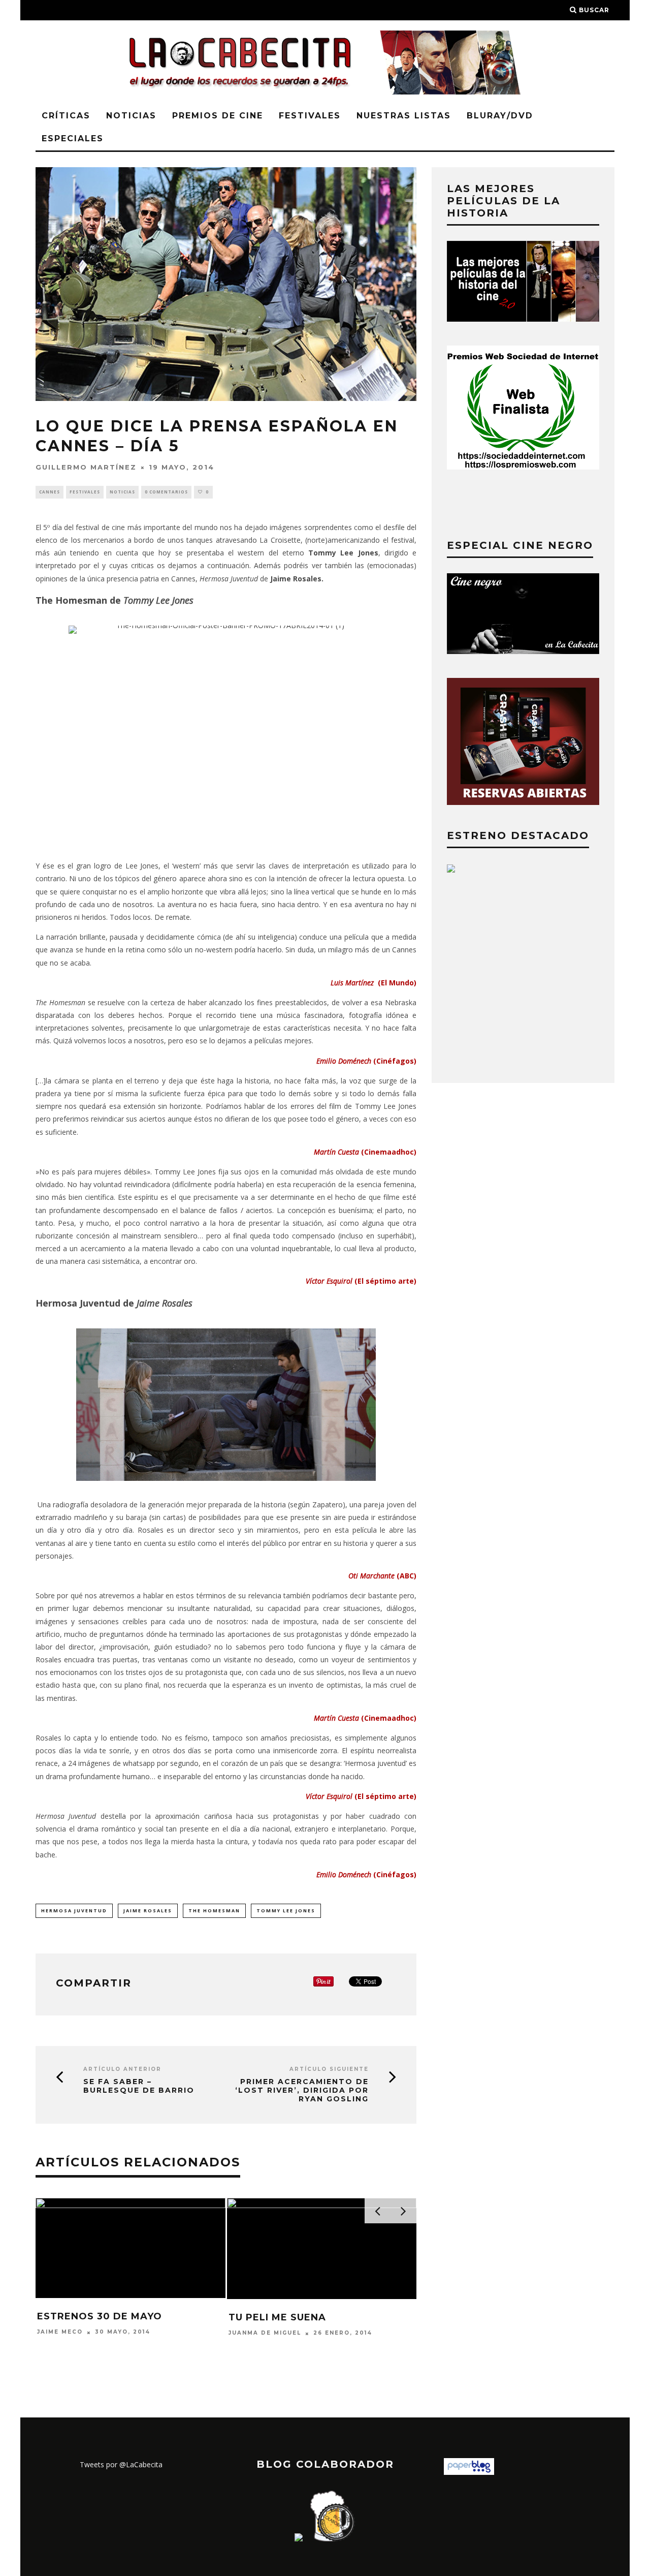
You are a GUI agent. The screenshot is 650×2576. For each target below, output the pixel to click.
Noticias (131, 116)
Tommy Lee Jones (286, 1911)
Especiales (73, 138)
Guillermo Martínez (86, 467)
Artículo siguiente (329, 2069)
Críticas (66, 116)
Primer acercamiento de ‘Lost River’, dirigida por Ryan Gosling (302, 2090)
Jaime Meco (60, 2332)
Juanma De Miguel (265, 2333)
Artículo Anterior (122, 2069)
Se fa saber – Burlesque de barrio (139, 2086)
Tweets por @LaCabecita (121, 2464)
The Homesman (214, 1911)
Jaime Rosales (148, 1911)
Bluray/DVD (500, 116)
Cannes (50, 492)
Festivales (310, 116)
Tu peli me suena (277, 2317)
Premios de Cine (218, 116)
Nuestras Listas (404, 116)
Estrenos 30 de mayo (100, 2316)
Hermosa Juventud (74, 1911)
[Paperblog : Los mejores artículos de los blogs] (469, 2472)
